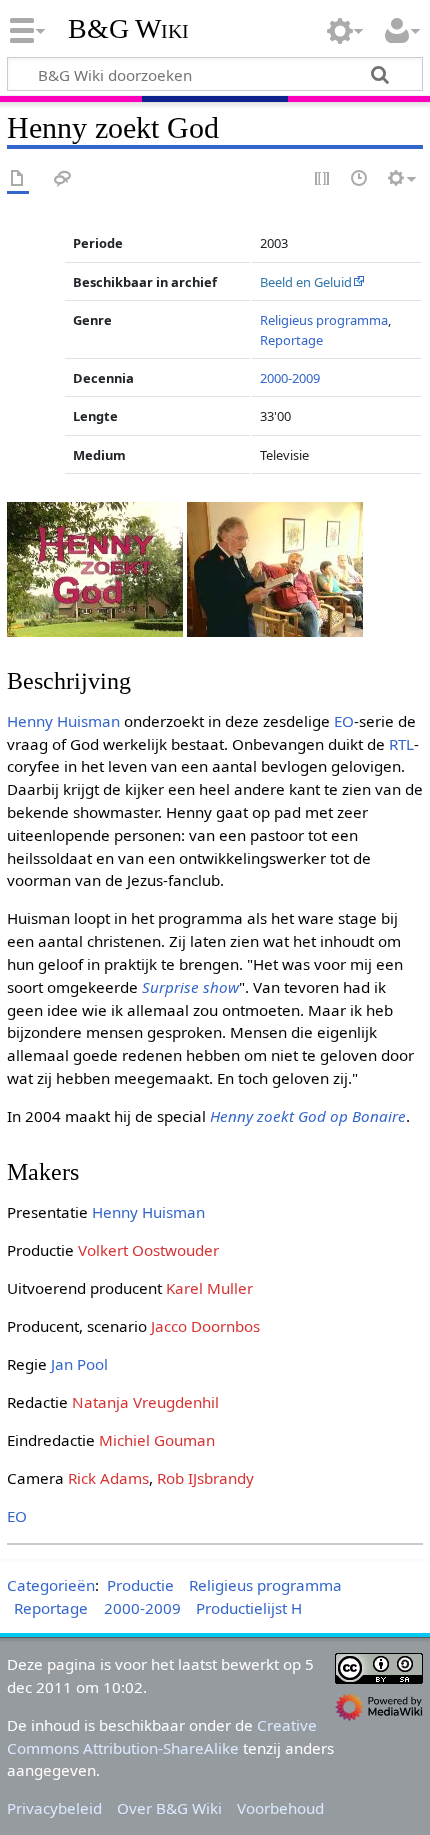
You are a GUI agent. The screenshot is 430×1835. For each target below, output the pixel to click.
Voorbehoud (280, 1808)
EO (344, 721)
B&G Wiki (128, 29)
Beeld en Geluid (306, 282)
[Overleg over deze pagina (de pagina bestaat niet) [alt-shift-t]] (63, 179)
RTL (401, 744)
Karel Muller (209, 1288)
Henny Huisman (63, 721)
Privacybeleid (54, 1808)
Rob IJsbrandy (205, 1478)
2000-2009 (290, 378)
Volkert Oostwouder (148, 1250)
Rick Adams (108, 1478)
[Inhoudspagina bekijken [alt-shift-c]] (18, 179)
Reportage (291, 340)
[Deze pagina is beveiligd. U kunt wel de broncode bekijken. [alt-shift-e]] (323, 179)
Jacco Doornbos (205, 1326)
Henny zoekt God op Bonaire (308, 1116)
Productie (140, 1585)
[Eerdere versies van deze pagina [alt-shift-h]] (360, 179)
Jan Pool (79, 1364)
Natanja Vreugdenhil (145, 1402)
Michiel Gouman (157, 1440)
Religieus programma (324, 320)
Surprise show (190, 987)
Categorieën (51, 1585)
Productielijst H (249, 1608)
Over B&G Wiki (169, 1808)
